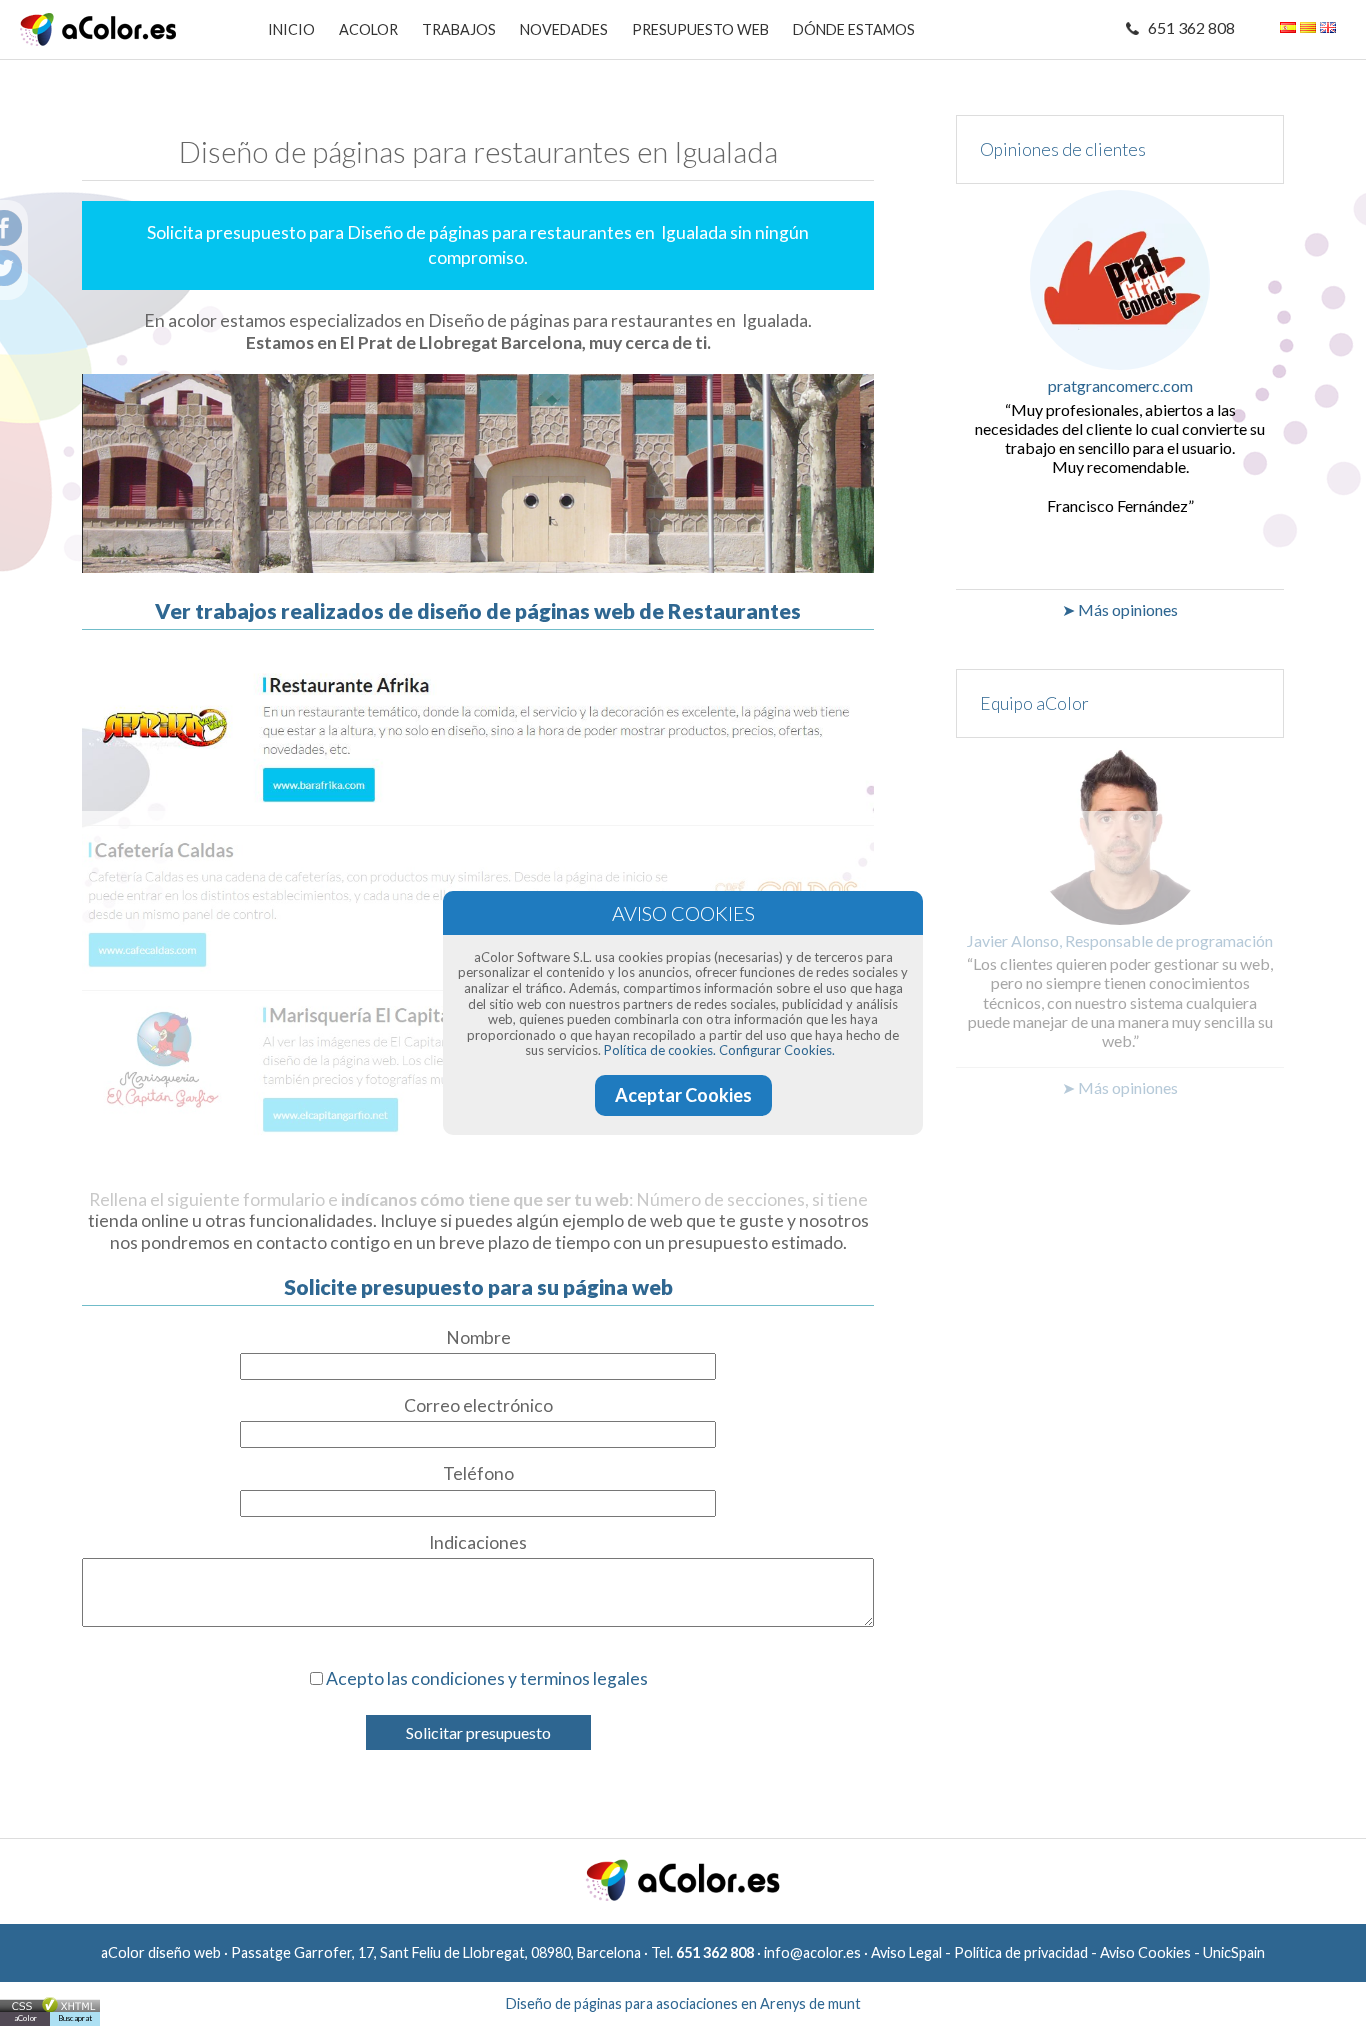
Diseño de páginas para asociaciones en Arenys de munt (683, 2003)
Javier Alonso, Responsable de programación (1120, 940)
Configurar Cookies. (777, 1050)
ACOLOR (368, 29)
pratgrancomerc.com (1120, 385)
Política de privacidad (1021, 1952)
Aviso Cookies (1145, 1952)
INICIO (291, 29)
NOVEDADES (564, 29)
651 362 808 (1191, 27)
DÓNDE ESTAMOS (854, 29)
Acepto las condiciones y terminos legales (487, 1678)
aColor (25, 2018)
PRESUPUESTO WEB (700, 29)
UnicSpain (1234, 1952)
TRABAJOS (459, 29)
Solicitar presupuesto (478, 1732)
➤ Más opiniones (1120, 609)
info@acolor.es (812, 1952)
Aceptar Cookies (683, 1095)
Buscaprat (75, 2018)
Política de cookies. (660, 1050)
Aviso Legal (906, 1952)
